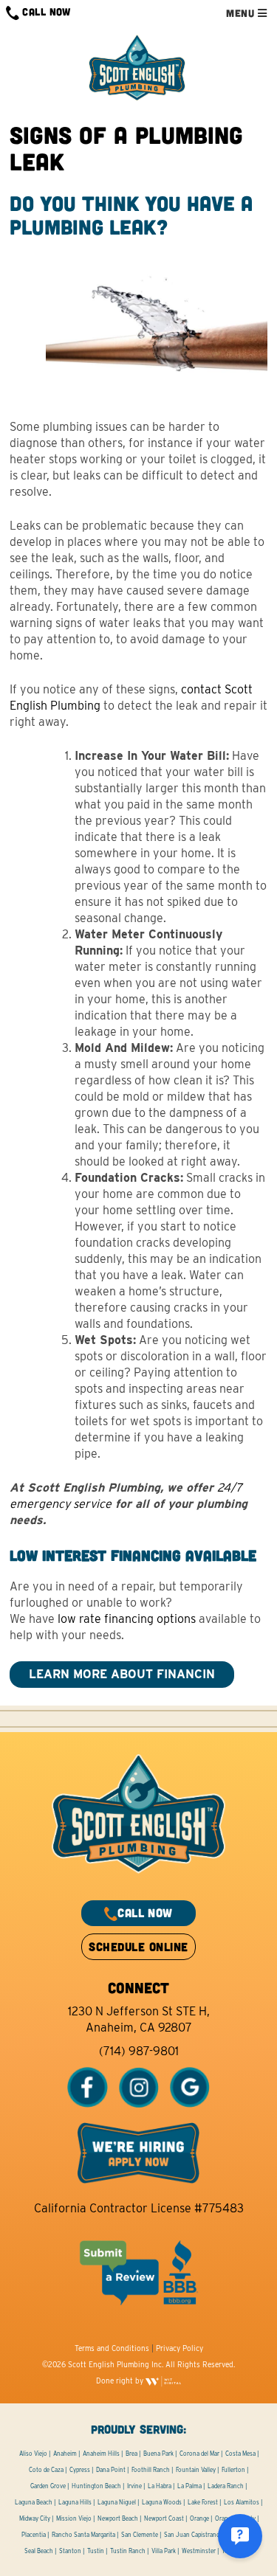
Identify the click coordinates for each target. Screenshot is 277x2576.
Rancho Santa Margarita (83, 2535)
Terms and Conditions (112, 2348)
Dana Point (111, 2470)
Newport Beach (118, 2518)
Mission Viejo (74, 2518)
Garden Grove (48, 2486)
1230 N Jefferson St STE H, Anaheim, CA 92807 (139, 2019)
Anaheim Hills (101, 2454)
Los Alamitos (242, 2502)
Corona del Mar (199, 2454)
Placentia (34, 2535)
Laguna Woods (162, 2502)
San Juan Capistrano (192, 2535)
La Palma (189, 2486)
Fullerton (233, 2470)
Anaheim (65, 2454)
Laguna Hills (75, 2502)
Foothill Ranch (151, 2470)
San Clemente (140, 2535)
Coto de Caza (46, 2470)
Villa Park (164, 2551)
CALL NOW (45, 11)
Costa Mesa (240, 2454)
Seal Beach (39, 2551)
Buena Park (158, 2454)
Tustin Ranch (128, 2551)
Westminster (199, 2551)
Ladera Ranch (226, 2486)
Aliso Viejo (33, 2454)
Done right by (121, 2381)
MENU (242, 13)
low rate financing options (127, 1619)
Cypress (80, 2470)
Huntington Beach (96, 2486)
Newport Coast (164, 2518)
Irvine (134, 2486)
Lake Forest (203, 2502)
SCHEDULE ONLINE (138, 1946)
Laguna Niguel (117, 2502)
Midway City (35, 2518)
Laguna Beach (34, 2502)
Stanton (70, 2551)
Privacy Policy (179, 2348)
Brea (131, 2454)
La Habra (160, 2486)
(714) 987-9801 (139, 2051)
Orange (199, 2518)
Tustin (96, 2551)
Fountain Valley (196, 2470)
